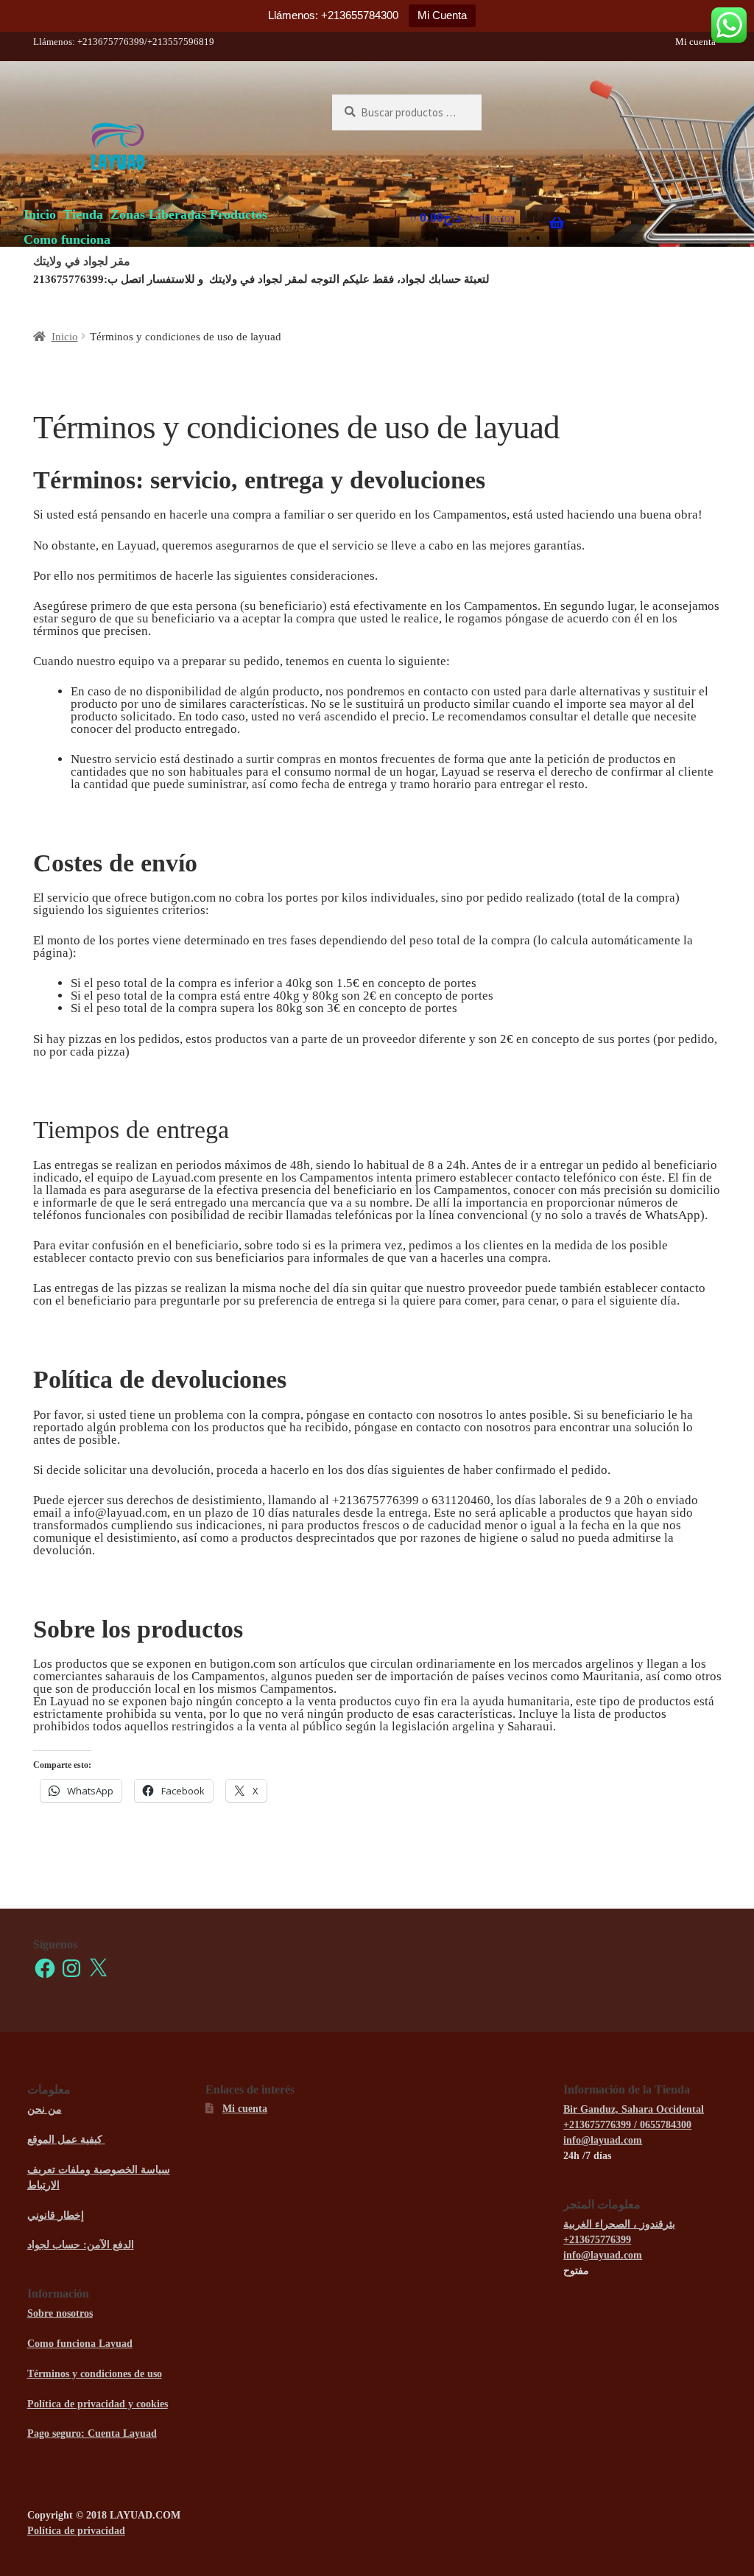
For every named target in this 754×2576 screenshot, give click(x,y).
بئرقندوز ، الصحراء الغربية (619, 2224)
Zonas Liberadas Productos (189, 214)
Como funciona (67, 239)
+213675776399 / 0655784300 (627, 2125)
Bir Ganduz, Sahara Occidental (634, 2109)
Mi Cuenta (442, 15)
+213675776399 (597, 2240)
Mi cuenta (695, 42)
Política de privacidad (76, 2531)
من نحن (45, 2109)
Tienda (83, 214)
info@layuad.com (603, 2140)
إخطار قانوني (56, 2215)
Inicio (40, 214)
